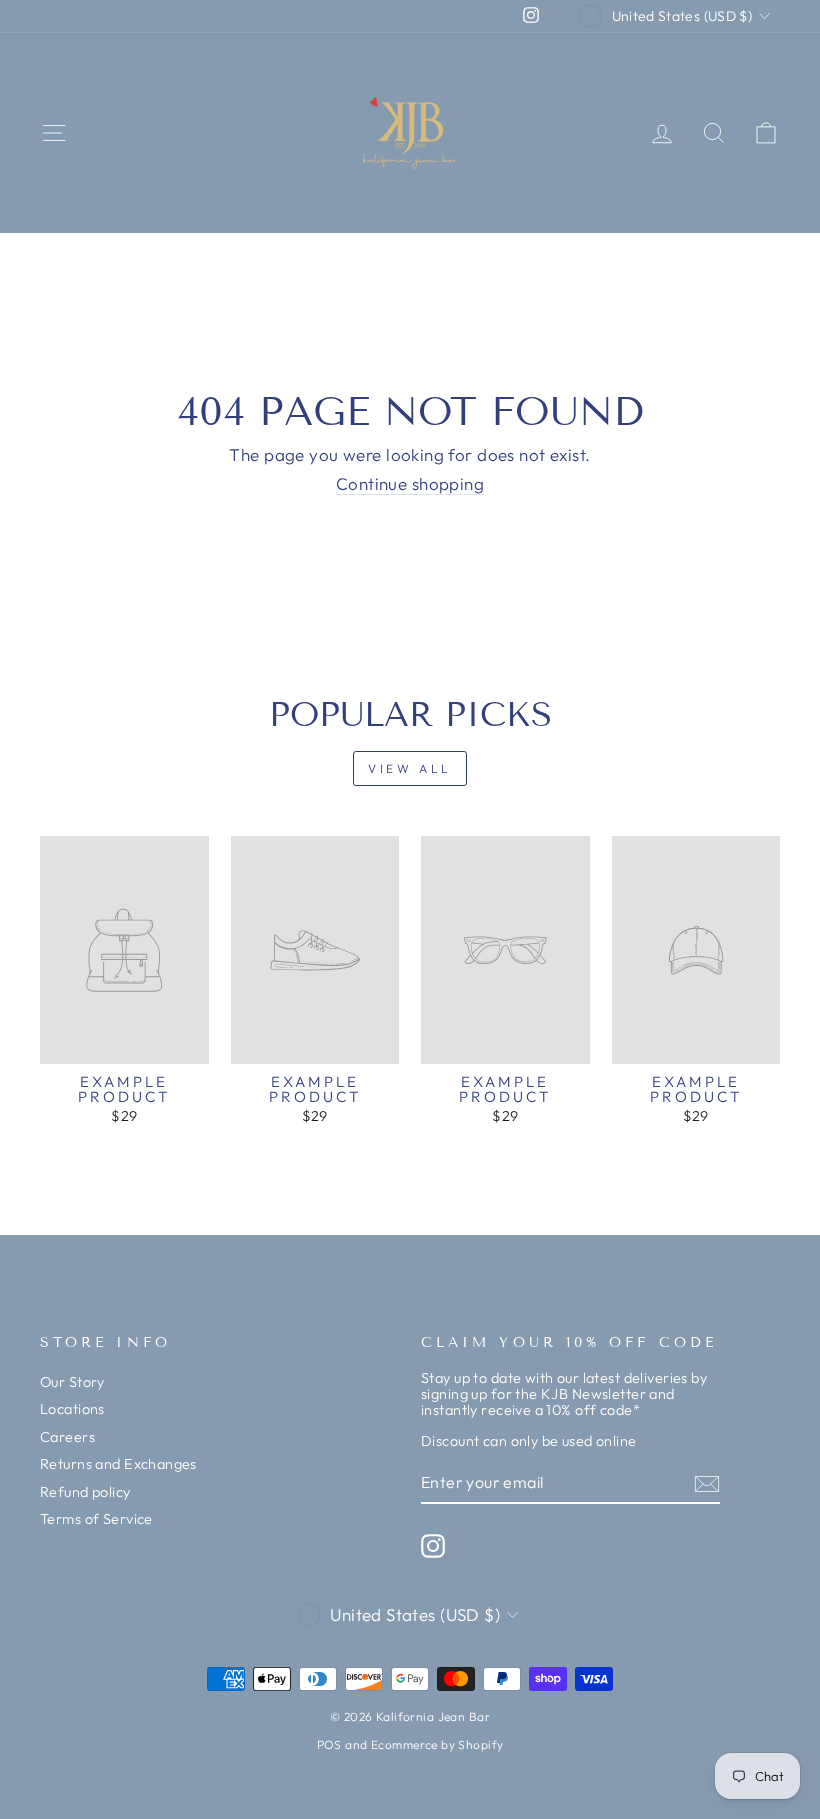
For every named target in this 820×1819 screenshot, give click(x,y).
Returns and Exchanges (118, 1464)
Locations (72, 1409)
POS (329, 1744)
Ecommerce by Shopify (437, 1744)
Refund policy (85, 1492)
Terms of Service (96, 1519)
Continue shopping (410, 484)
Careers (67, 1437)
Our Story (72, 1382)
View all (410, 768)
